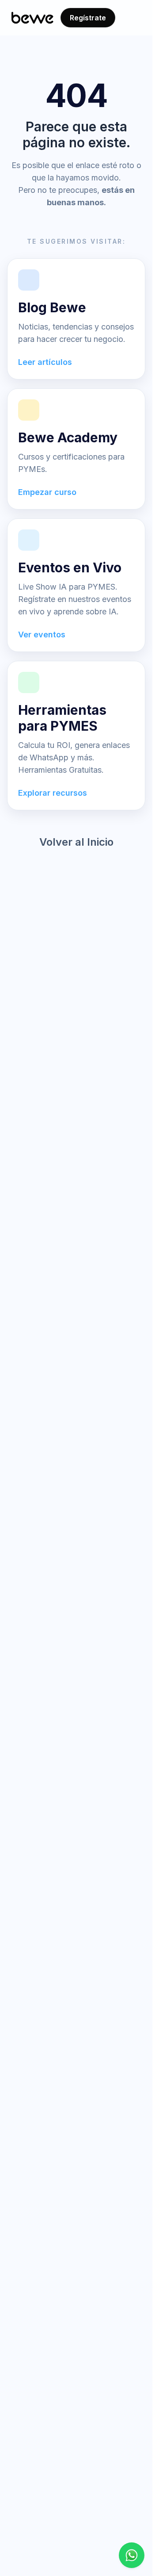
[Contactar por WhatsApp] (132, 2555)
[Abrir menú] (132, 18)
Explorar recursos (53, 793)
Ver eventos (42, 634)
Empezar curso (47, 492)
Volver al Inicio (76, 842)
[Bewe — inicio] (32, 18)
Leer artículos (45, 362)
